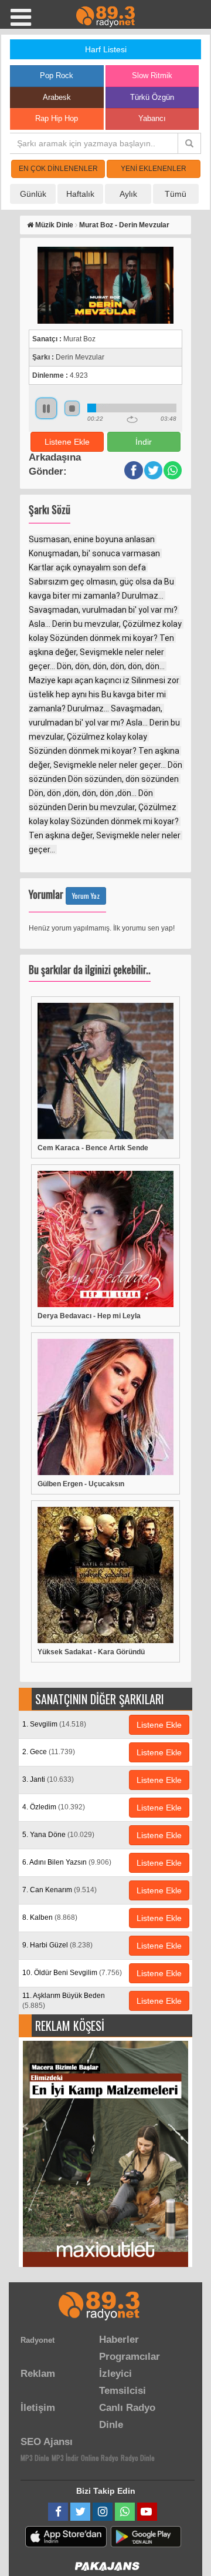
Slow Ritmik (152, 75)
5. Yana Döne (58, 1835)
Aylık (128, 194)
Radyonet (38, 2340)
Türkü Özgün (152, 97)
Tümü (176, 194)
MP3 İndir (65, 2458)
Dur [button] (72, 408)
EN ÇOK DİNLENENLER (58, 169)
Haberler (119, 2340)
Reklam (38, 2374)
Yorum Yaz (86, 896)
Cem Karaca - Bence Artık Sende (93, 1148)
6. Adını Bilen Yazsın (67, 1862)
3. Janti (48, 1779)
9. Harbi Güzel (57, 1945)
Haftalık (80, 194)
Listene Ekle (67, 442)
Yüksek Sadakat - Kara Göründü (91, 1652)
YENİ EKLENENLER (154, 169)
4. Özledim (54, 1807)
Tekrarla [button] (132, 419)
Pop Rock (57, 75)
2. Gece (49, 1752)
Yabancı (152, 118)
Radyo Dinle (138, 2458)
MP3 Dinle (35, 2458)
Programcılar (130, 2357)
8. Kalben (50, 1917)
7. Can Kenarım (59, 1890)
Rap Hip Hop (57, 118)
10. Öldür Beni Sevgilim (72, 1973)
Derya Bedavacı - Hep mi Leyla (89, 1316)
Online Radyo (100, 2458)
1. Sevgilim (54, 1724)
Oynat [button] (46, 408)
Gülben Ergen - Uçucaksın (81, 1484)
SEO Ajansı (47, 2442)
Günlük (33, 194)
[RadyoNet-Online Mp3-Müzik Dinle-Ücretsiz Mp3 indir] (105, 16)
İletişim (38, 2408)
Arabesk (57, 97)
